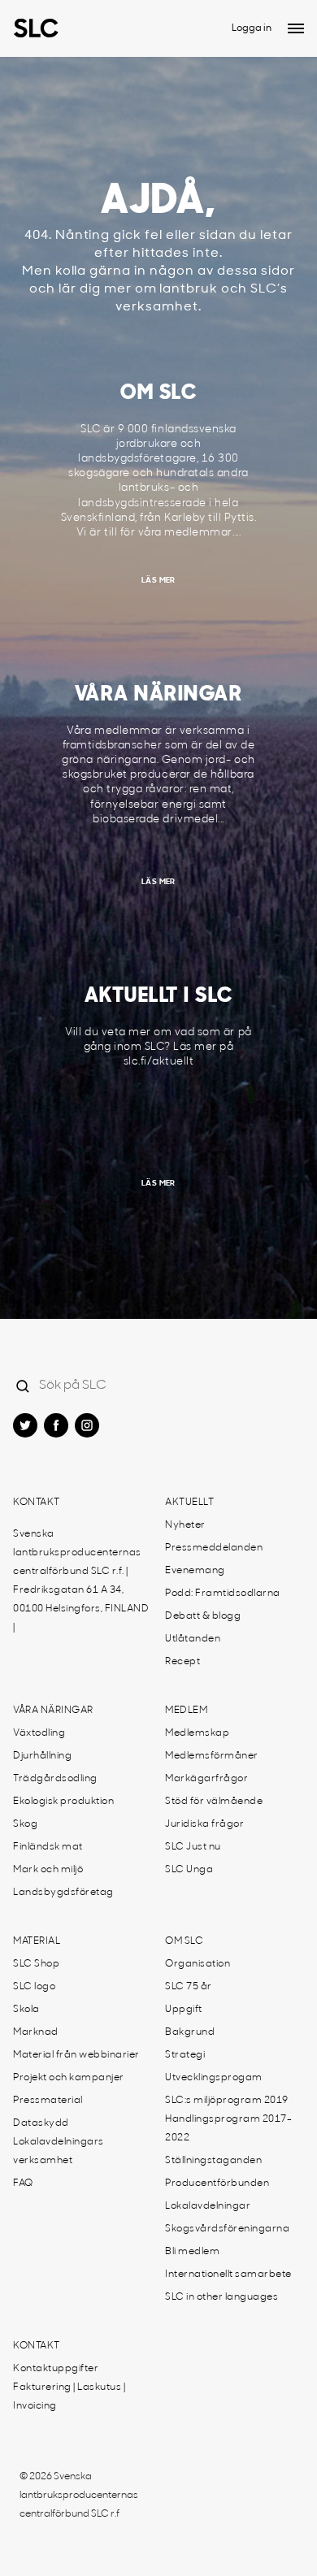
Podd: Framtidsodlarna (223, 1594)
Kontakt (37, 1503)
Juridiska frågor (204, 1824)
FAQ (23, 2184)
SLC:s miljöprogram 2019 (227, 2101)
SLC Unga (189, 1870)
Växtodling (39, 1733)
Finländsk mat (48, 1847)
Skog (25, 1824)
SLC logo (34, 1987)
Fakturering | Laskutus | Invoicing (69, 2397)
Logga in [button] (252, 28)
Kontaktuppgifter (56, 2369)
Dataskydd (41, 2123)
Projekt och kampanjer (69, 2078)
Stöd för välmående (214, 1802)
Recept (182, 1662)
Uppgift (184, 2010)
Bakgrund (190, 2032)
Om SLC (184, 1941)
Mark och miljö (48, 1870)
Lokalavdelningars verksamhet (59, 2151)
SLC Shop (36, 1964)
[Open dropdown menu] (296, 28)
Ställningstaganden (213, 2161)
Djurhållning (42, 1756)
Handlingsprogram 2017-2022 (228, 2129)
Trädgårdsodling (55, 1779)
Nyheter (185, 1525)
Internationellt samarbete (228, 2275)
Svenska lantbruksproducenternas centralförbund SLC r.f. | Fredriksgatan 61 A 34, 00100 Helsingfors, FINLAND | (81, 1581)
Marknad (36, 2032)
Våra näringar (53, 1711)
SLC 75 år (189, 1987)
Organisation (198, 1964)
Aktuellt (189, 1503)
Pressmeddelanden (214, 1548)
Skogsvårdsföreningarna (227, 2229)
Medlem (186, 1711)
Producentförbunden (217, 2184)
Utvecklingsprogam (214, 2078)
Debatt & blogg (203, 1616)
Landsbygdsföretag (63, 1893)
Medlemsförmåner (212, 1756)
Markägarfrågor (206, 1779)
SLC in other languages (221, 2297)
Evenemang (195, 1571)
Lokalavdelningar (208, 2206)
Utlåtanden (193, 1639)
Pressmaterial (48, 2101)
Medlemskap (197, 1733)
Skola (26, 2010)
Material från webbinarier (76, 2055)
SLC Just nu (193, 1847)
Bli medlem (192, 2252)
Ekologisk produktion (63, 1802)
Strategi (185, 2055)
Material (37, 1941)
